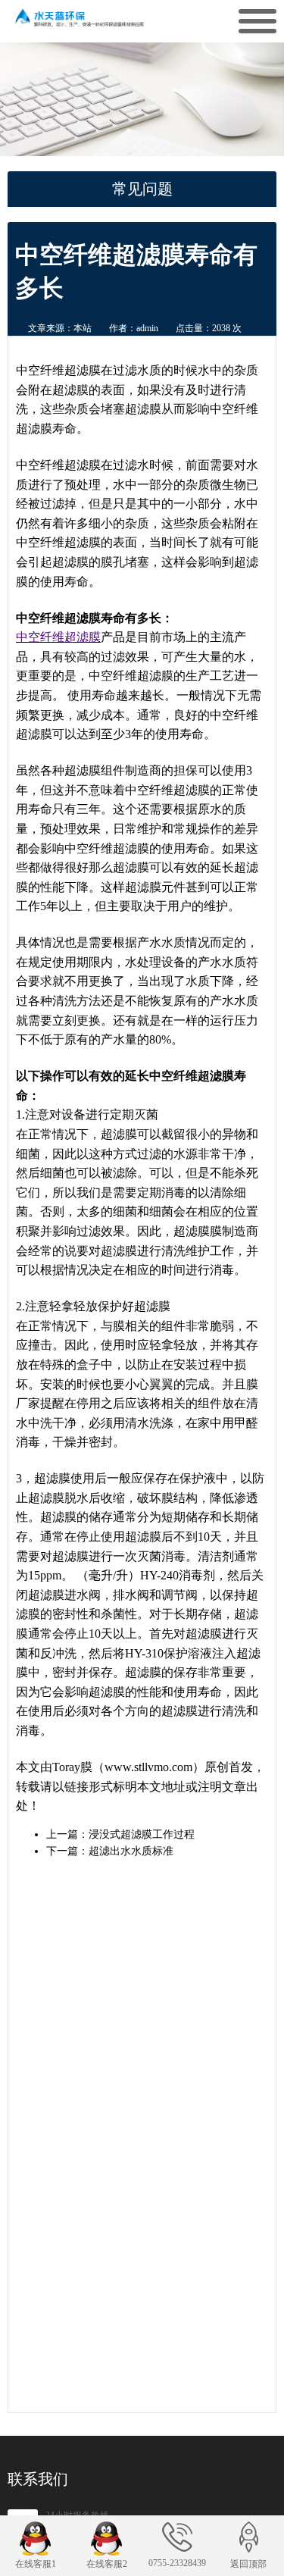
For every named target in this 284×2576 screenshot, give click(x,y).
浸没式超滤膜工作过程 (142, 1834)
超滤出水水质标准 (131, 1851)
